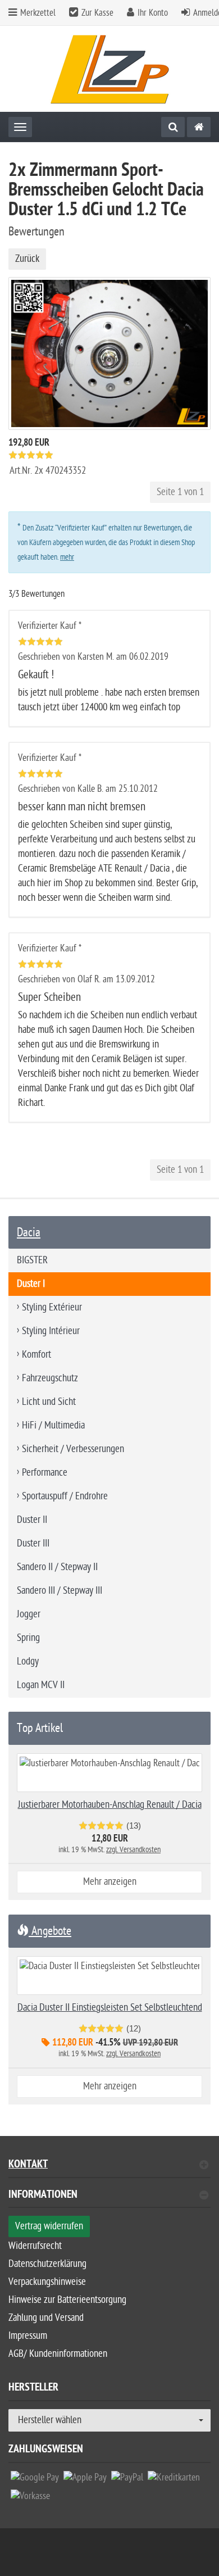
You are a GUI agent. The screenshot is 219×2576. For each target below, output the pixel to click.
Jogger (29, 1614)
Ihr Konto (153, 13)
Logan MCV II (41, 1685)
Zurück (27, 259)
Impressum (28, 2336)
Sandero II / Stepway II (57, 1567)
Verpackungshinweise (47, 2282)
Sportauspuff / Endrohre (65, 1496)
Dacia (29, 1232)
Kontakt (28, 2165)
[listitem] (35, 2480)
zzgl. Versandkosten (133, 1850)
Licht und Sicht (49, 1402)
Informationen (43, 2196)
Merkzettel (37, 13)
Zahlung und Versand (46, 2318)
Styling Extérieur (52, 1307)
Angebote (50, 1931)
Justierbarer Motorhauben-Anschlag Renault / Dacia (110, 1805)
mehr (67, 557)
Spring (28, 1638)
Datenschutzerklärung (47, 2264)
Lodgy (28, 1661)
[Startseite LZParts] (110, 69)
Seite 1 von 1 (180, 492)
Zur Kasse (97, 13)
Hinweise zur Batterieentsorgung (67, 2300)
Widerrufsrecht (35, 2246)
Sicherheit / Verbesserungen (73, 1449)
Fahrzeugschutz (50, 1378)
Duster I (31, 1284)
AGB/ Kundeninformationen (58, 2354)
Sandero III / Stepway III (60, 1591)
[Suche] (173, 127)
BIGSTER (32, 1260)
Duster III (33, 1543)
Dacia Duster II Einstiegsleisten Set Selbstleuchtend (110, 2008)
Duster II (32, 1520)
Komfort (36, 1355)
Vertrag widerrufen (49, 2226)
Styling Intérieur (51, 1331)
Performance (45, 1473)
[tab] (109, 2199)
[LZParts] (199, 127)
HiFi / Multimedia (53, 1425)
